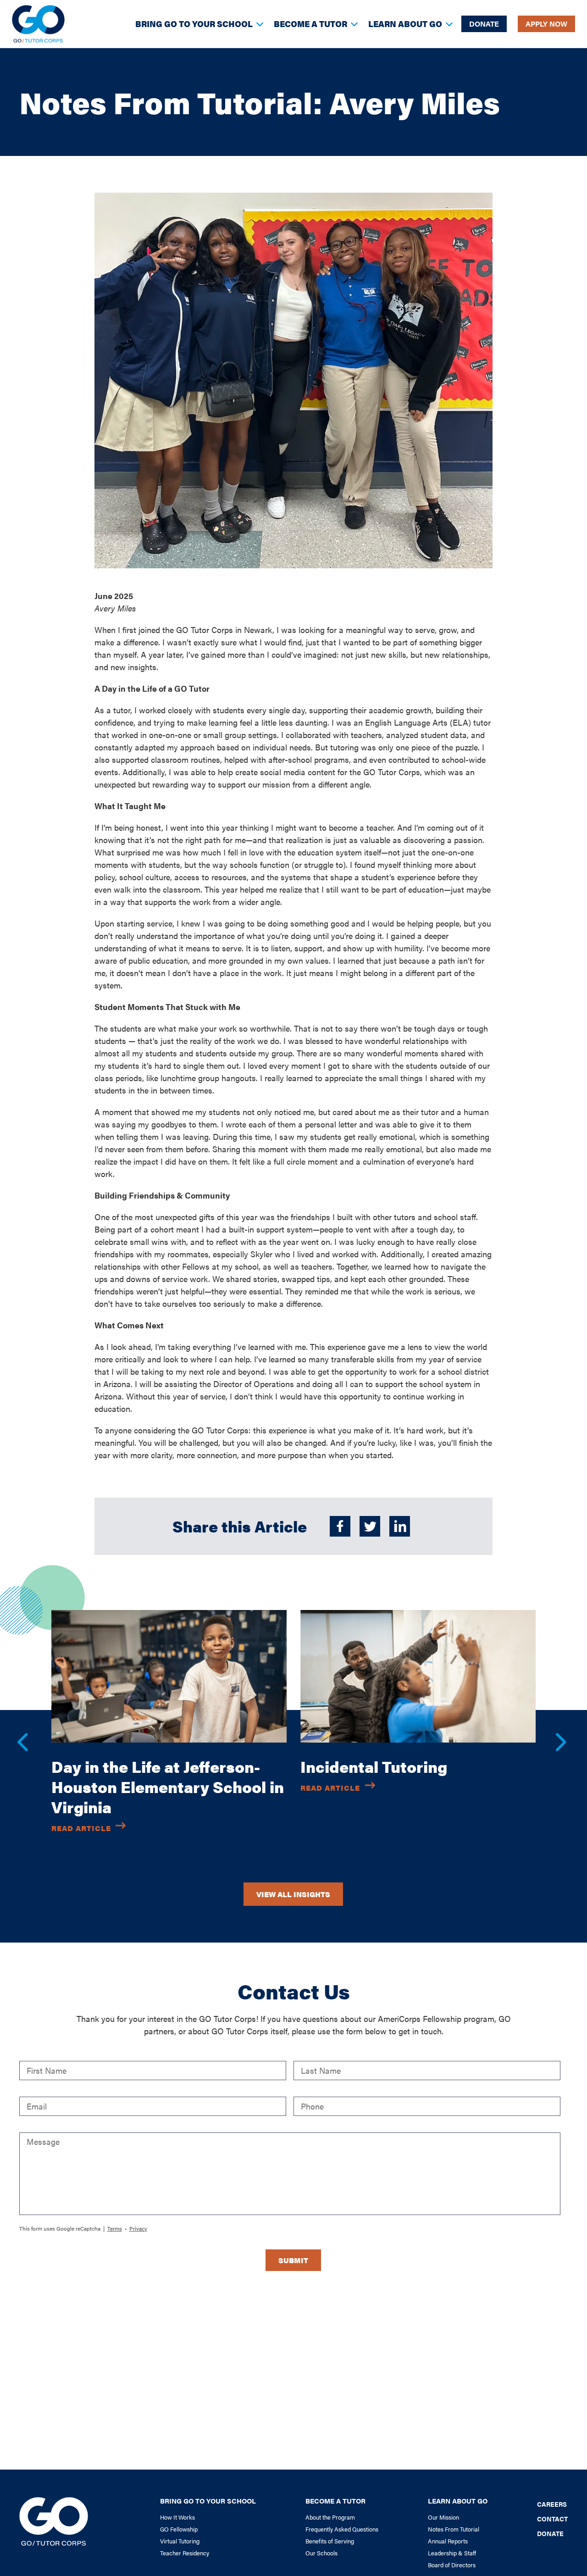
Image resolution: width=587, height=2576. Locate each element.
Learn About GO (405, 24)
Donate (484, 24)
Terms (115, 2228)
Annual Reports (448, 2541)
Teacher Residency (185, 2553)
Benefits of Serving (330, 2541)
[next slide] (556, 1732)
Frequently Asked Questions (342, 2529)
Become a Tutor (310, 24)
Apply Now (546, 24)
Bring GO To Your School (194, 24)
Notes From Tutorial (454, 2529)
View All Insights (293, 1894)
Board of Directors (452, 2565)
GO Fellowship (179, 2529)
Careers (552, 2503)
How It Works (177, 2517)
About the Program (330, 2517)
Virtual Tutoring (180, 2541)
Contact (552, 2518)
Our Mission (443, 2517)
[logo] (38, 24)
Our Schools (321, 2553)
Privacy (138, 2228)
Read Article (81, 1828)
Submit (293, 2260)
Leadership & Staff (452, 2553)
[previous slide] (17, 1732)
